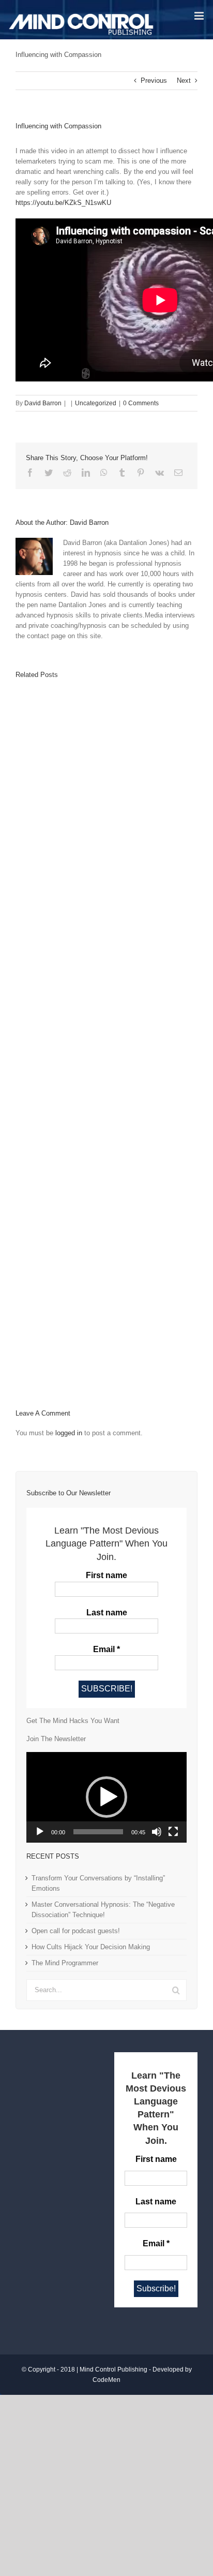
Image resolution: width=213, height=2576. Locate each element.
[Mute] (157, 1832)
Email (106, 1649)
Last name (107, 1613)
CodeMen (106, 2380)
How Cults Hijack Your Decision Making (91, 1947)
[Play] (40, 1832)
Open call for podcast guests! (76, 1931)
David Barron (43, 403)
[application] (106, 1797)
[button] (106, 1797)
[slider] (98, 1832)
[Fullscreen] (173, 1832)
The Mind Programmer (65, 1963)
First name (106, 1575)
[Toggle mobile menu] (200, 16)
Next (184, 80)
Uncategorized (96, 403)
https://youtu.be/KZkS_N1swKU (63, 203)
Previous (154, 80)
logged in (69, 1433)
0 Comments (141, 403)
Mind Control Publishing (113, 2369)
